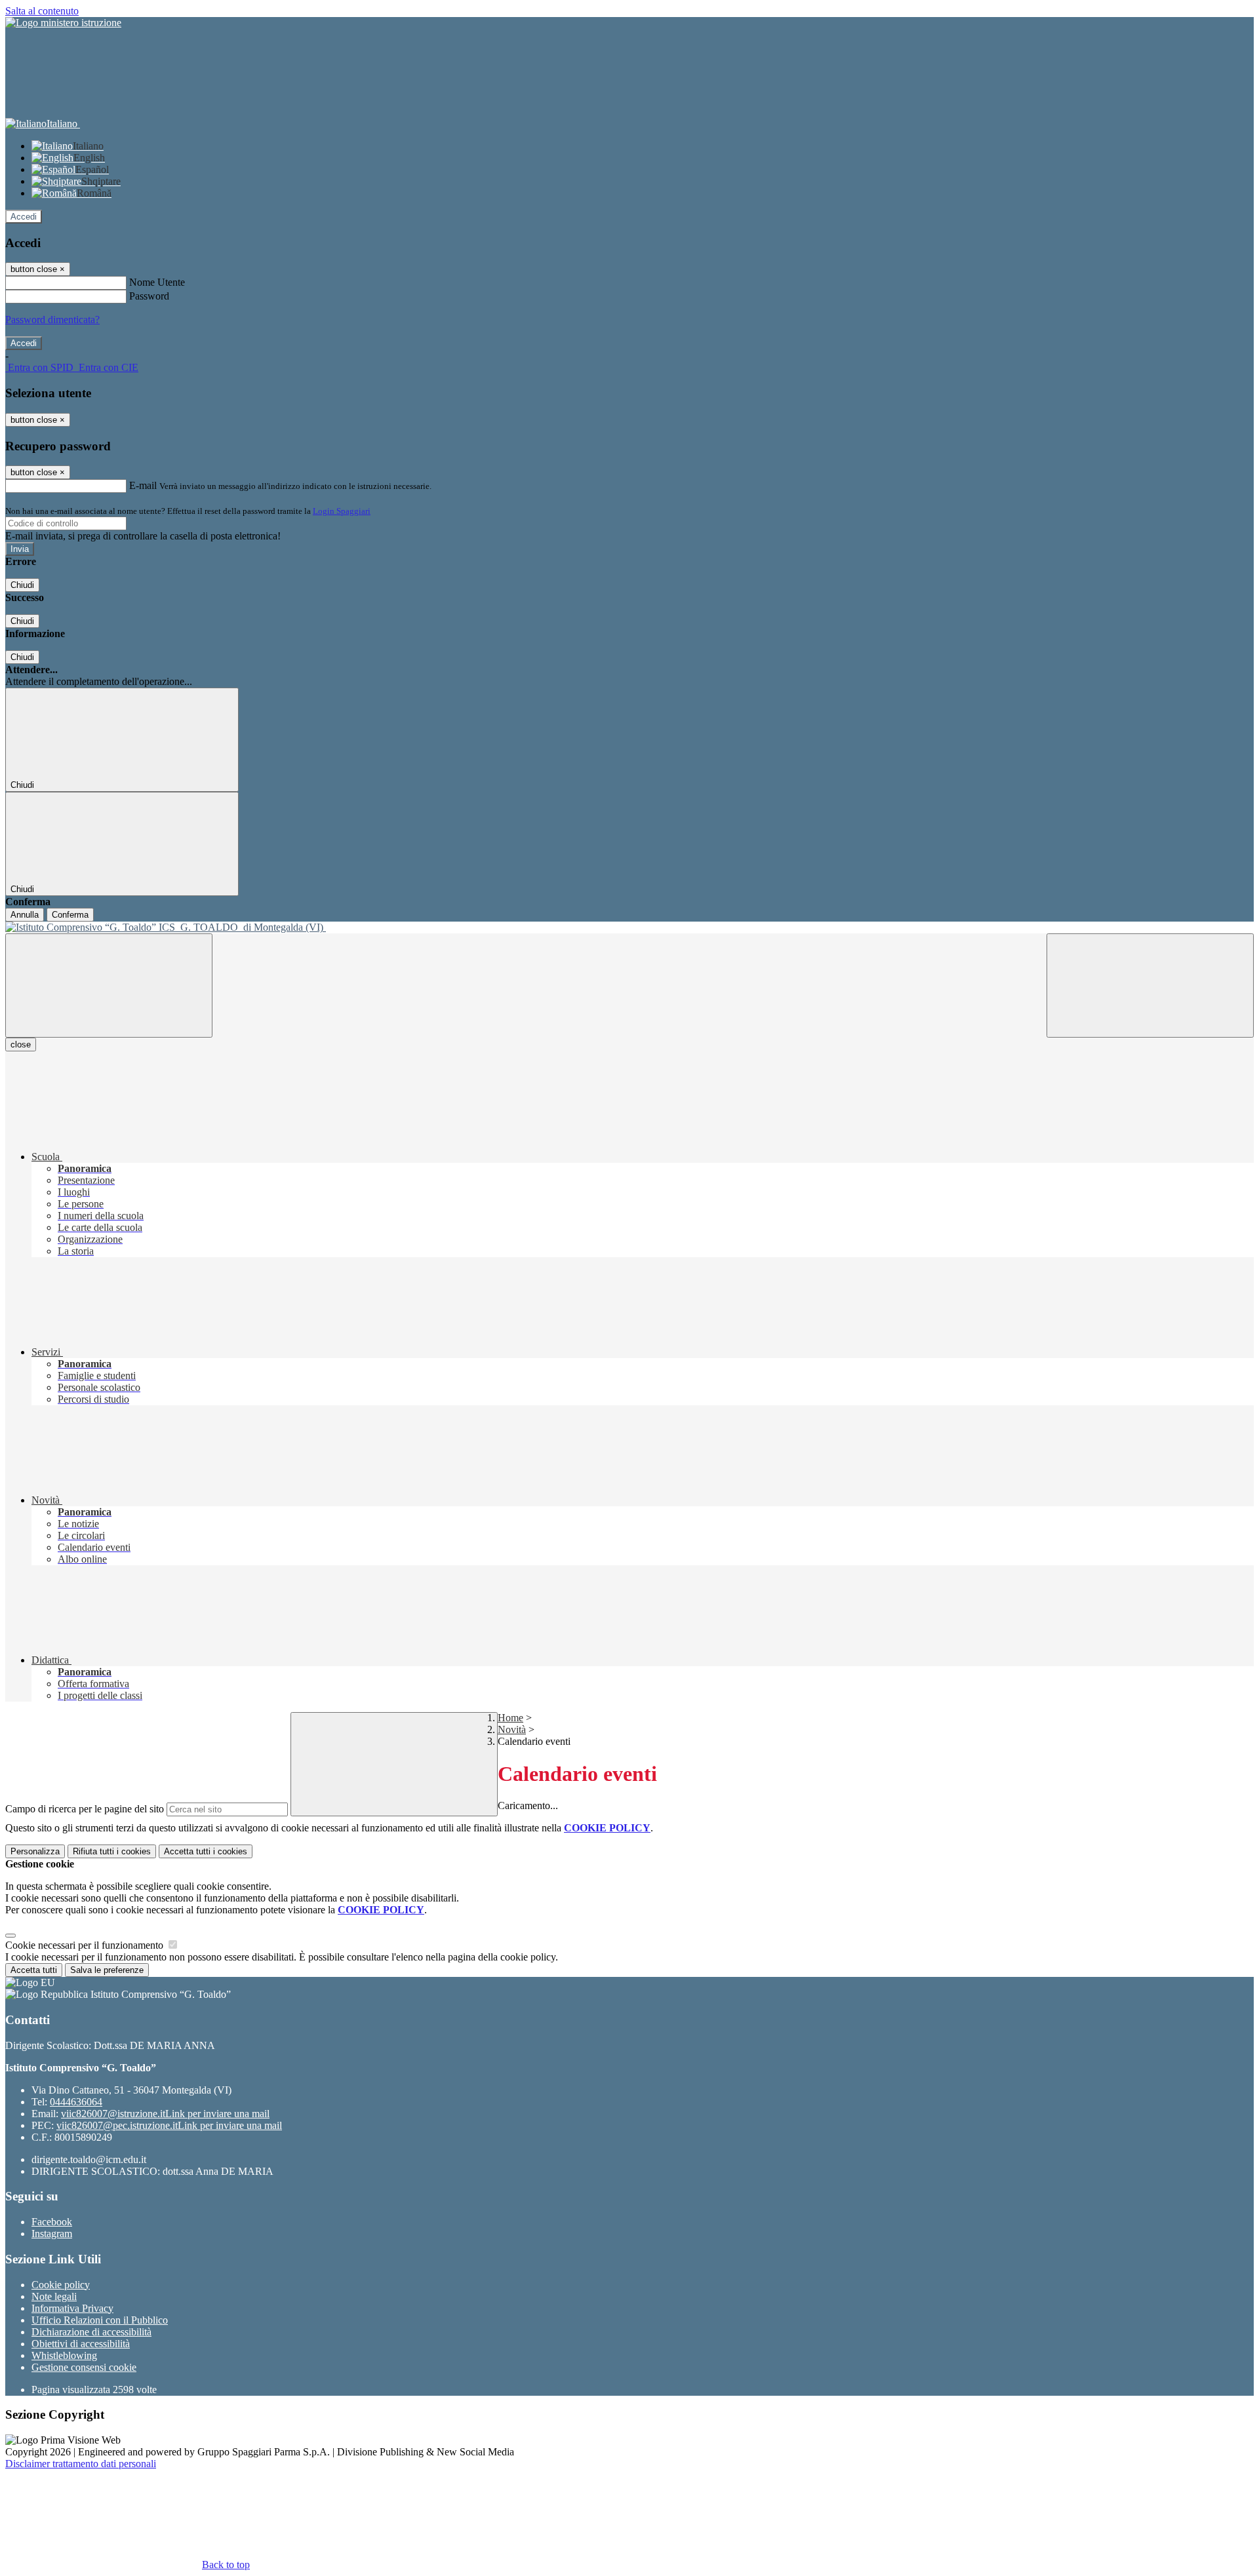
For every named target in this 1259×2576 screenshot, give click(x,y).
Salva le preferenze (107, 1970)
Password (149, 296)
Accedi (24, 217)
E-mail (143, 485)
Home (510, 1718)
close (21, 1044)
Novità (512, 1729)
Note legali (54, 2296)
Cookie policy (61, 2285)
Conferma (70, 915)
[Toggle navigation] (109, 986)
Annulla (25, 915)
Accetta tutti (206, 1851)
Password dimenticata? (52, 320)
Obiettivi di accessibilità (81, 2344)
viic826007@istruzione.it (165, 2114)
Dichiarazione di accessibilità (91, 2332)
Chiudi (22, 585)
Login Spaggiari (342, 511)
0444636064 (76, 2102)
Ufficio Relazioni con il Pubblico (100, 2320)
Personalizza (35, 1851)
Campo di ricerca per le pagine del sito (85, 1809)
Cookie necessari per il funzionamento (86, 1945)
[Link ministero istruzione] (63, 23)
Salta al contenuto (42, 11)
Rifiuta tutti (112, 1851)
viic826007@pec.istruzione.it (169, 2125)
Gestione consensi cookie (84, 2367)
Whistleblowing (64, 2355)
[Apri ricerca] (1150, 986)
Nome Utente (157, 282)
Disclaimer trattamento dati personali (81, 2464)
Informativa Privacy (72, 2308)
